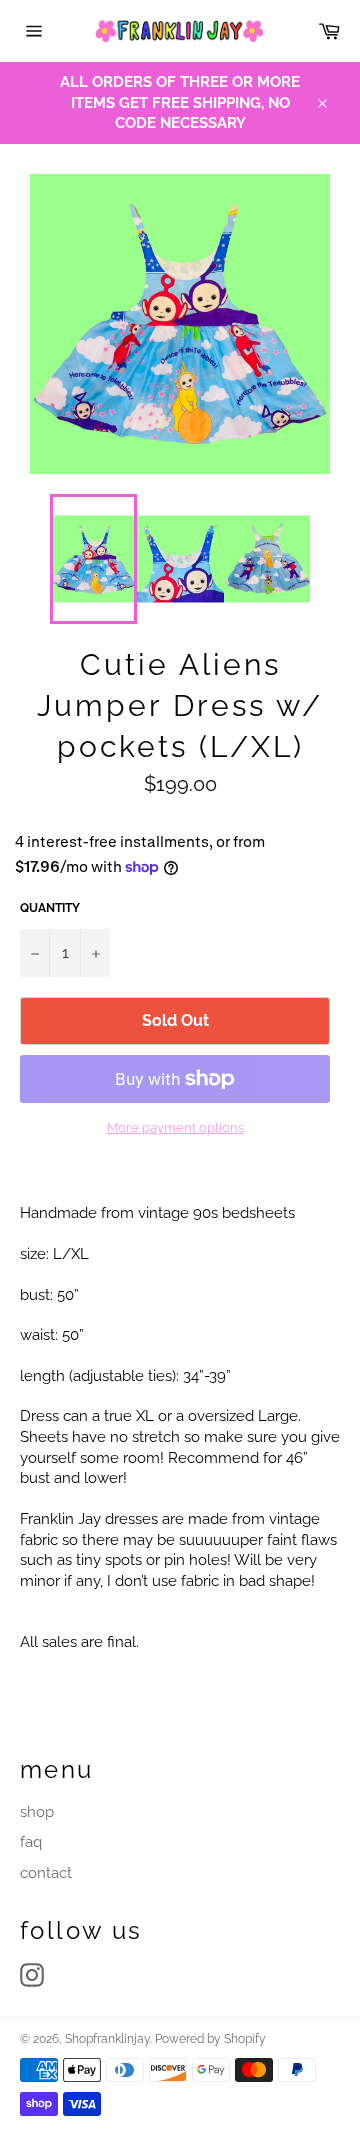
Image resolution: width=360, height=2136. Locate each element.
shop (37, 1812)
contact (46, 1873)
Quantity (50, 908)
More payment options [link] (175, 1127)
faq (31, 1842)
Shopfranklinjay (107, 2039)
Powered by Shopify (210, 2039)
